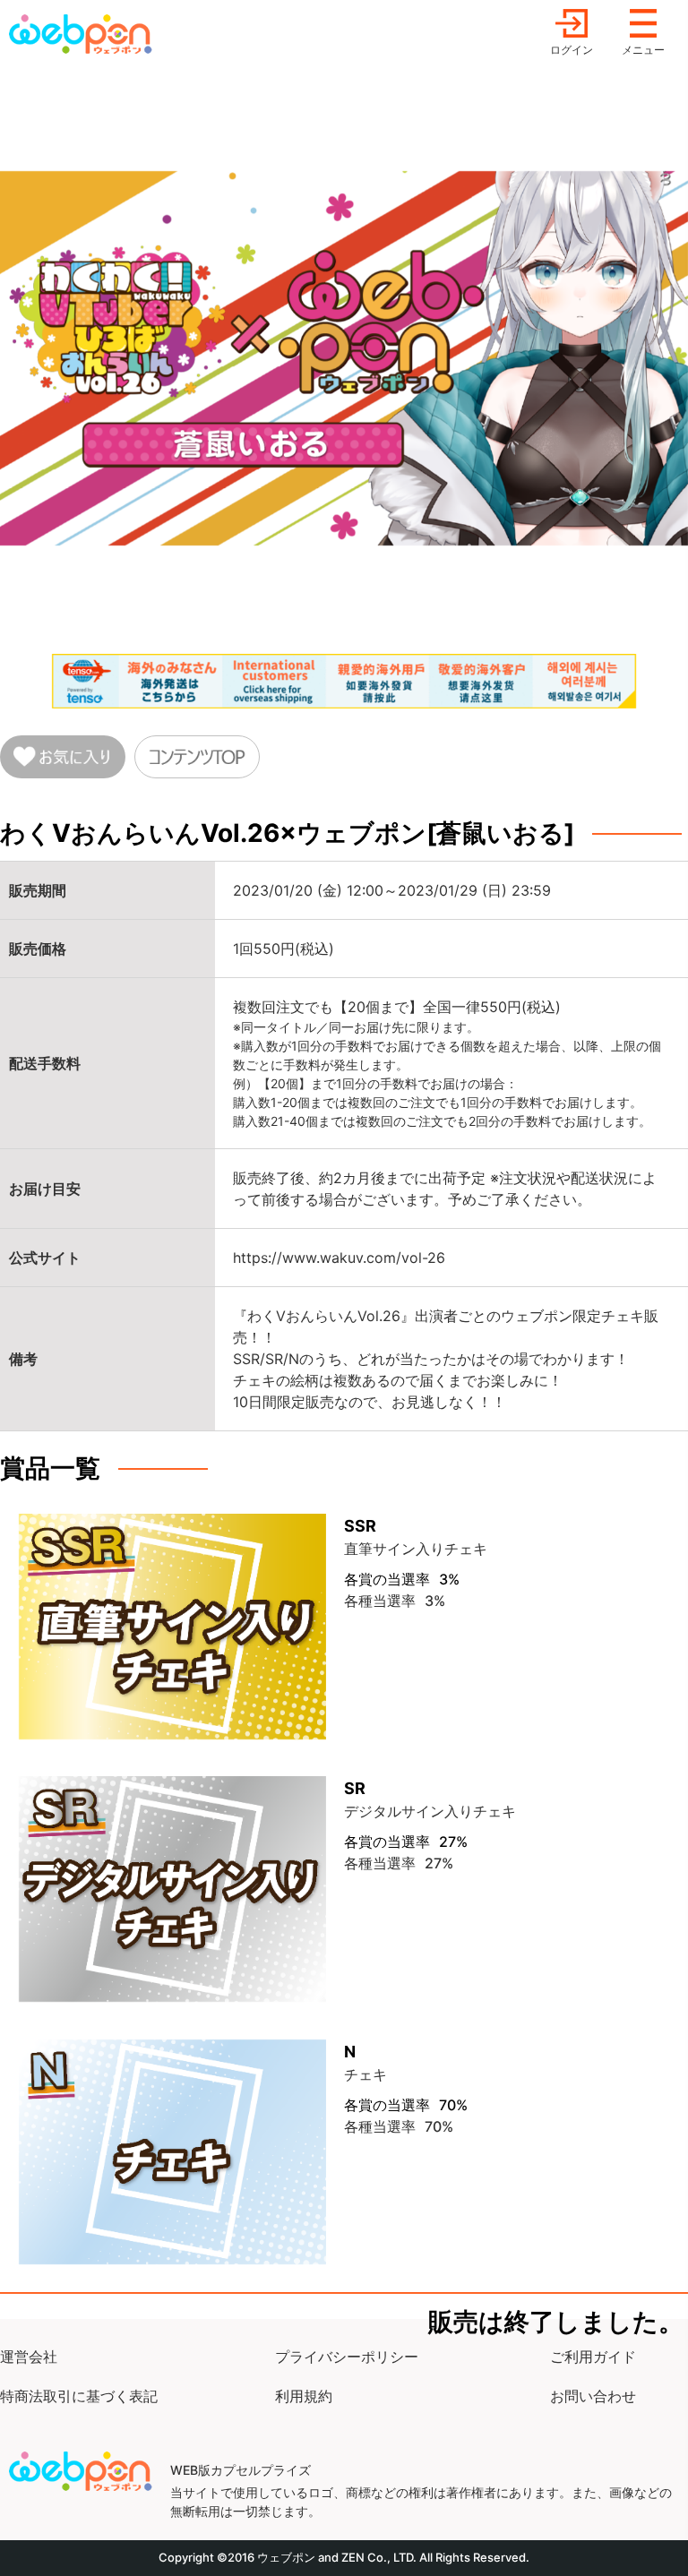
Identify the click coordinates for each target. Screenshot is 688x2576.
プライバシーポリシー (347, 2357)
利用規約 (304, 2396)
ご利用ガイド (593, 2357)
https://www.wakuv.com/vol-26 (339, 1258)
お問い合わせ (593, 2396)
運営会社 (29, 2357)
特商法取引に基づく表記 (79, 2396)
